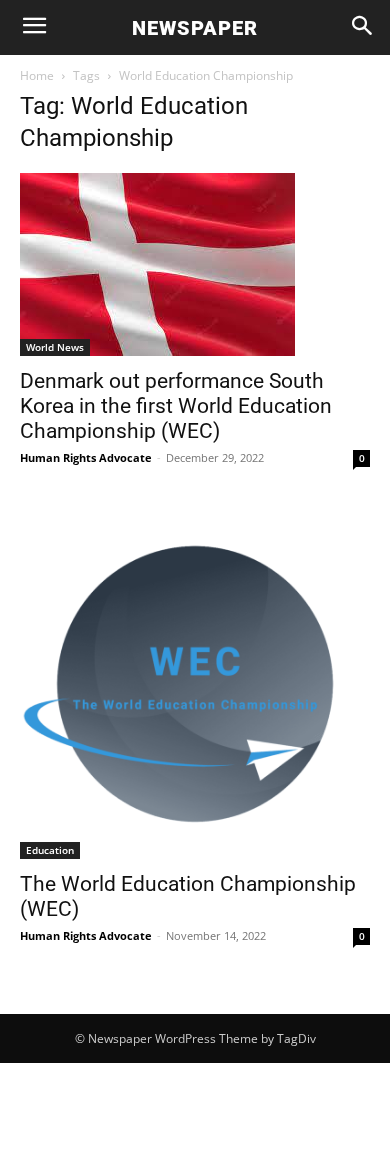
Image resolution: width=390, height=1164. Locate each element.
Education (50, 850)
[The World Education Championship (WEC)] (195, 684)
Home (37, 75)
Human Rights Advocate (86, 457)
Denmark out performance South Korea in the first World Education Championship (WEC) (176, 406)
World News (55, 347)
